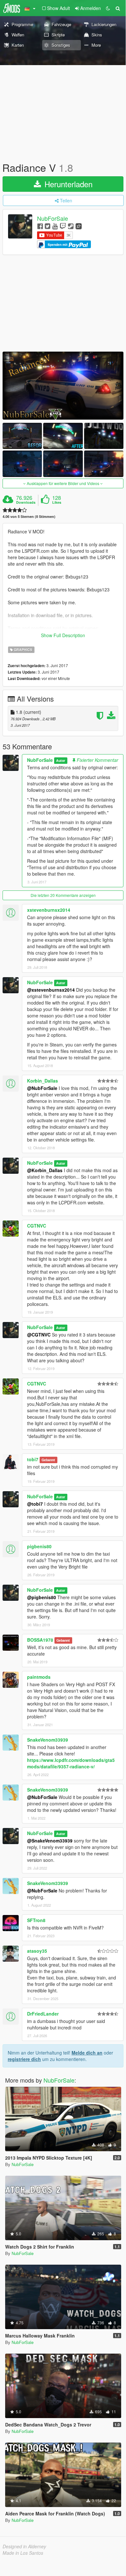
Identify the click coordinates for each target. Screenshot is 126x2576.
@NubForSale (42, 1088)
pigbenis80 (39, 1546)
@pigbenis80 (42, 1597)
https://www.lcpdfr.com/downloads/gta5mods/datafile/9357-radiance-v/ (71, 1763)
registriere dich (24, 2059)
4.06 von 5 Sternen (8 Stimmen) (29, 516)
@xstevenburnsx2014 (51, 990)
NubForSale (53, 219)
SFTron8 (36, 1920)
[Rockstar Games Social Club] (79, 226)
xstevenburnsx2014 (49, 910)
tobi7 (33, 1459)
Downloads (26, 502)
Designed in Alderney (24, 2546)
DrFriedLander (43, 2014)
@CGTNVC (39, 1335)
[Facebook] (40, 226)
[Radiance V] (63, 386)
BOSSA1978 (40, 1640)
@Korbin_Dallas (45, 1170)
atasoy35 (37, 1951)
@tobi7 (35, 1504)
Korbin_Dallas (43, 1081)
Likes (57, 502)
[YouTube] (55, 226)
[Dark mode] (108, 8)
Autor (61, 760)
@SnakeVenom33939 (50, 1841)
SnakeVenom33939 (48, 1740)
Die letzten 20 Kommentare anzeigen (63, 895)
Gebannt (48, 1460)
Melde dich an (87, 2053)
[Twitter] (48, 226)
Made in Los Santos (23, 2553)
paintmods (39, 1677)
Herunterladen (67, 184)
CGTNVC (37, 1226)
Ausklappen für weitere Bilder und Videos (63, 483)
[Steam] (71, 226)
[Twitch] (63, 226)
